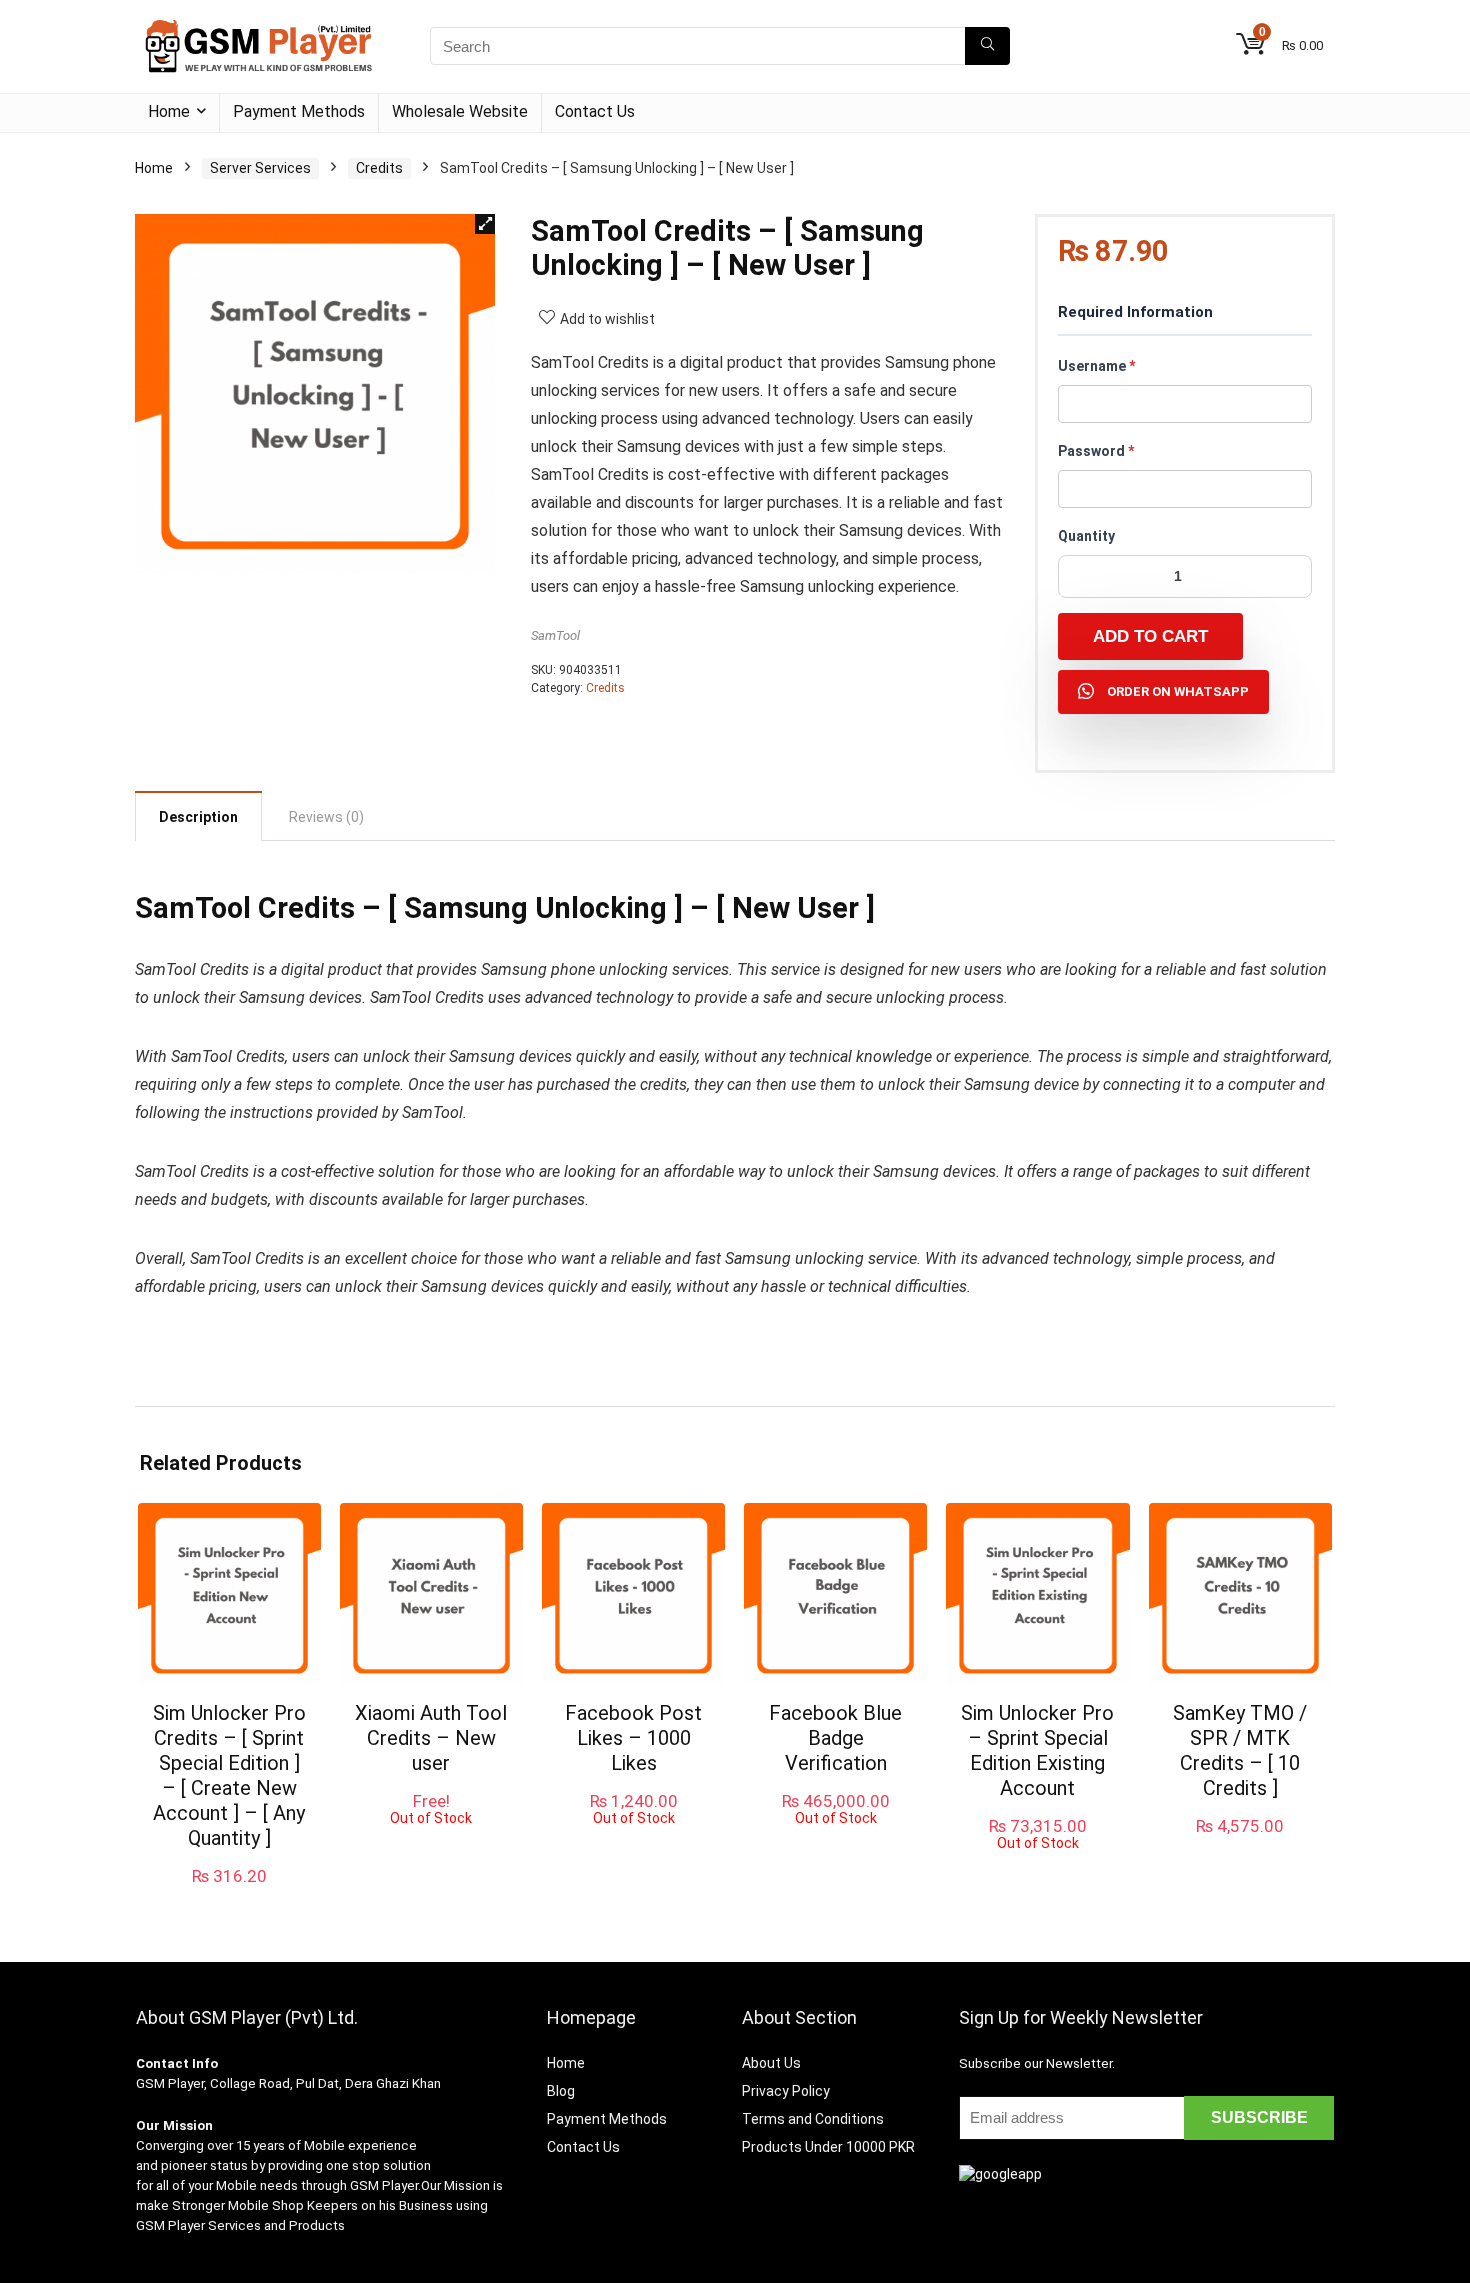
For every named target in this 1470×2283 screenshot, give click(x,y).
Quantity (1086, 536)
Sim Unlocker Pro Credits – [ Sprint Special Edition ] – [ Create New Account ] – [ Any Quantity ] (229, 1775)
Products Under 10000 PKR (828, 2147)
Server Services (260, 168)
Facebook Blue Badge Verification (835, 1738)
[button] (485, 224)
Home (169, 111)
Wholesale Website (460, 111)
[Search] (987, 46)
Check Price (1240, 1847)
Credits (379, 168)
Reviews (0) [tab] (326, 817)
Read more (431, 1844)
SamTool (555, 635)
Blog (561, 2091)
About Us (771, 2063)
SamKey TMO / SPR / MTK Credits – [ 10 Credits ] (1240, 1750)
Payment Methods (299, 111)
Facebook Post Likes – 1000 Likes (633, 1738)
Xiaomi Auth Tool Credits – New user (431, 1738)
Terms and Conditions (813, 2119)
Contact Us (595, 111)
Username (1096, 366)
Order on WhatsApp (1178, 691)
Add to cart (1150, 636)
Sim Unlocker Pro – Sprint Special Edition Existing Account (1037, 1750)
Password (1096, 451)
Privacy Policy (786, 2091)
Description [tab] (198, 817)
